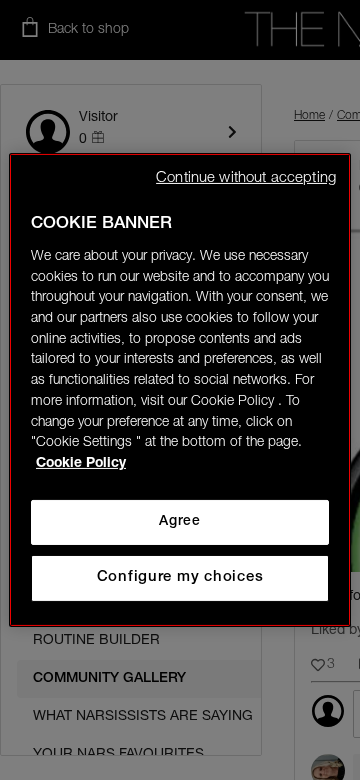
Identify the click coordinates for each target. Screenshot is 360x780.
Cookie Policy (81, 464)
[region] (180, 390)
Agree (179, 522)
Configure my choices (180, 577)
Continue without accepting (246, 178)
